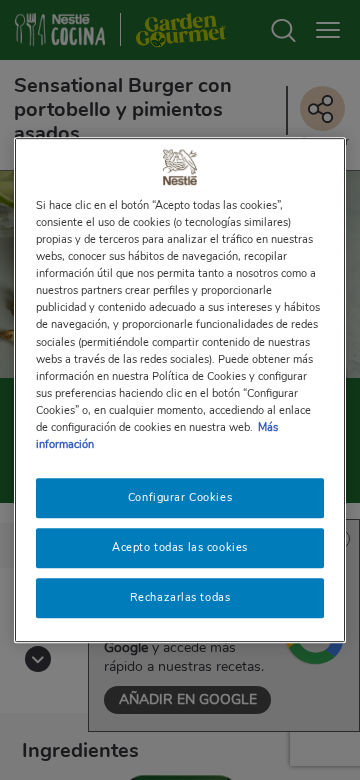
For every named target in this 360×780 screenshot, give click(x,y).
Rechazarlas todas (180, 597)
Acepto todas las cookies (180, 547)
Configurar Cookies (180, 497)
